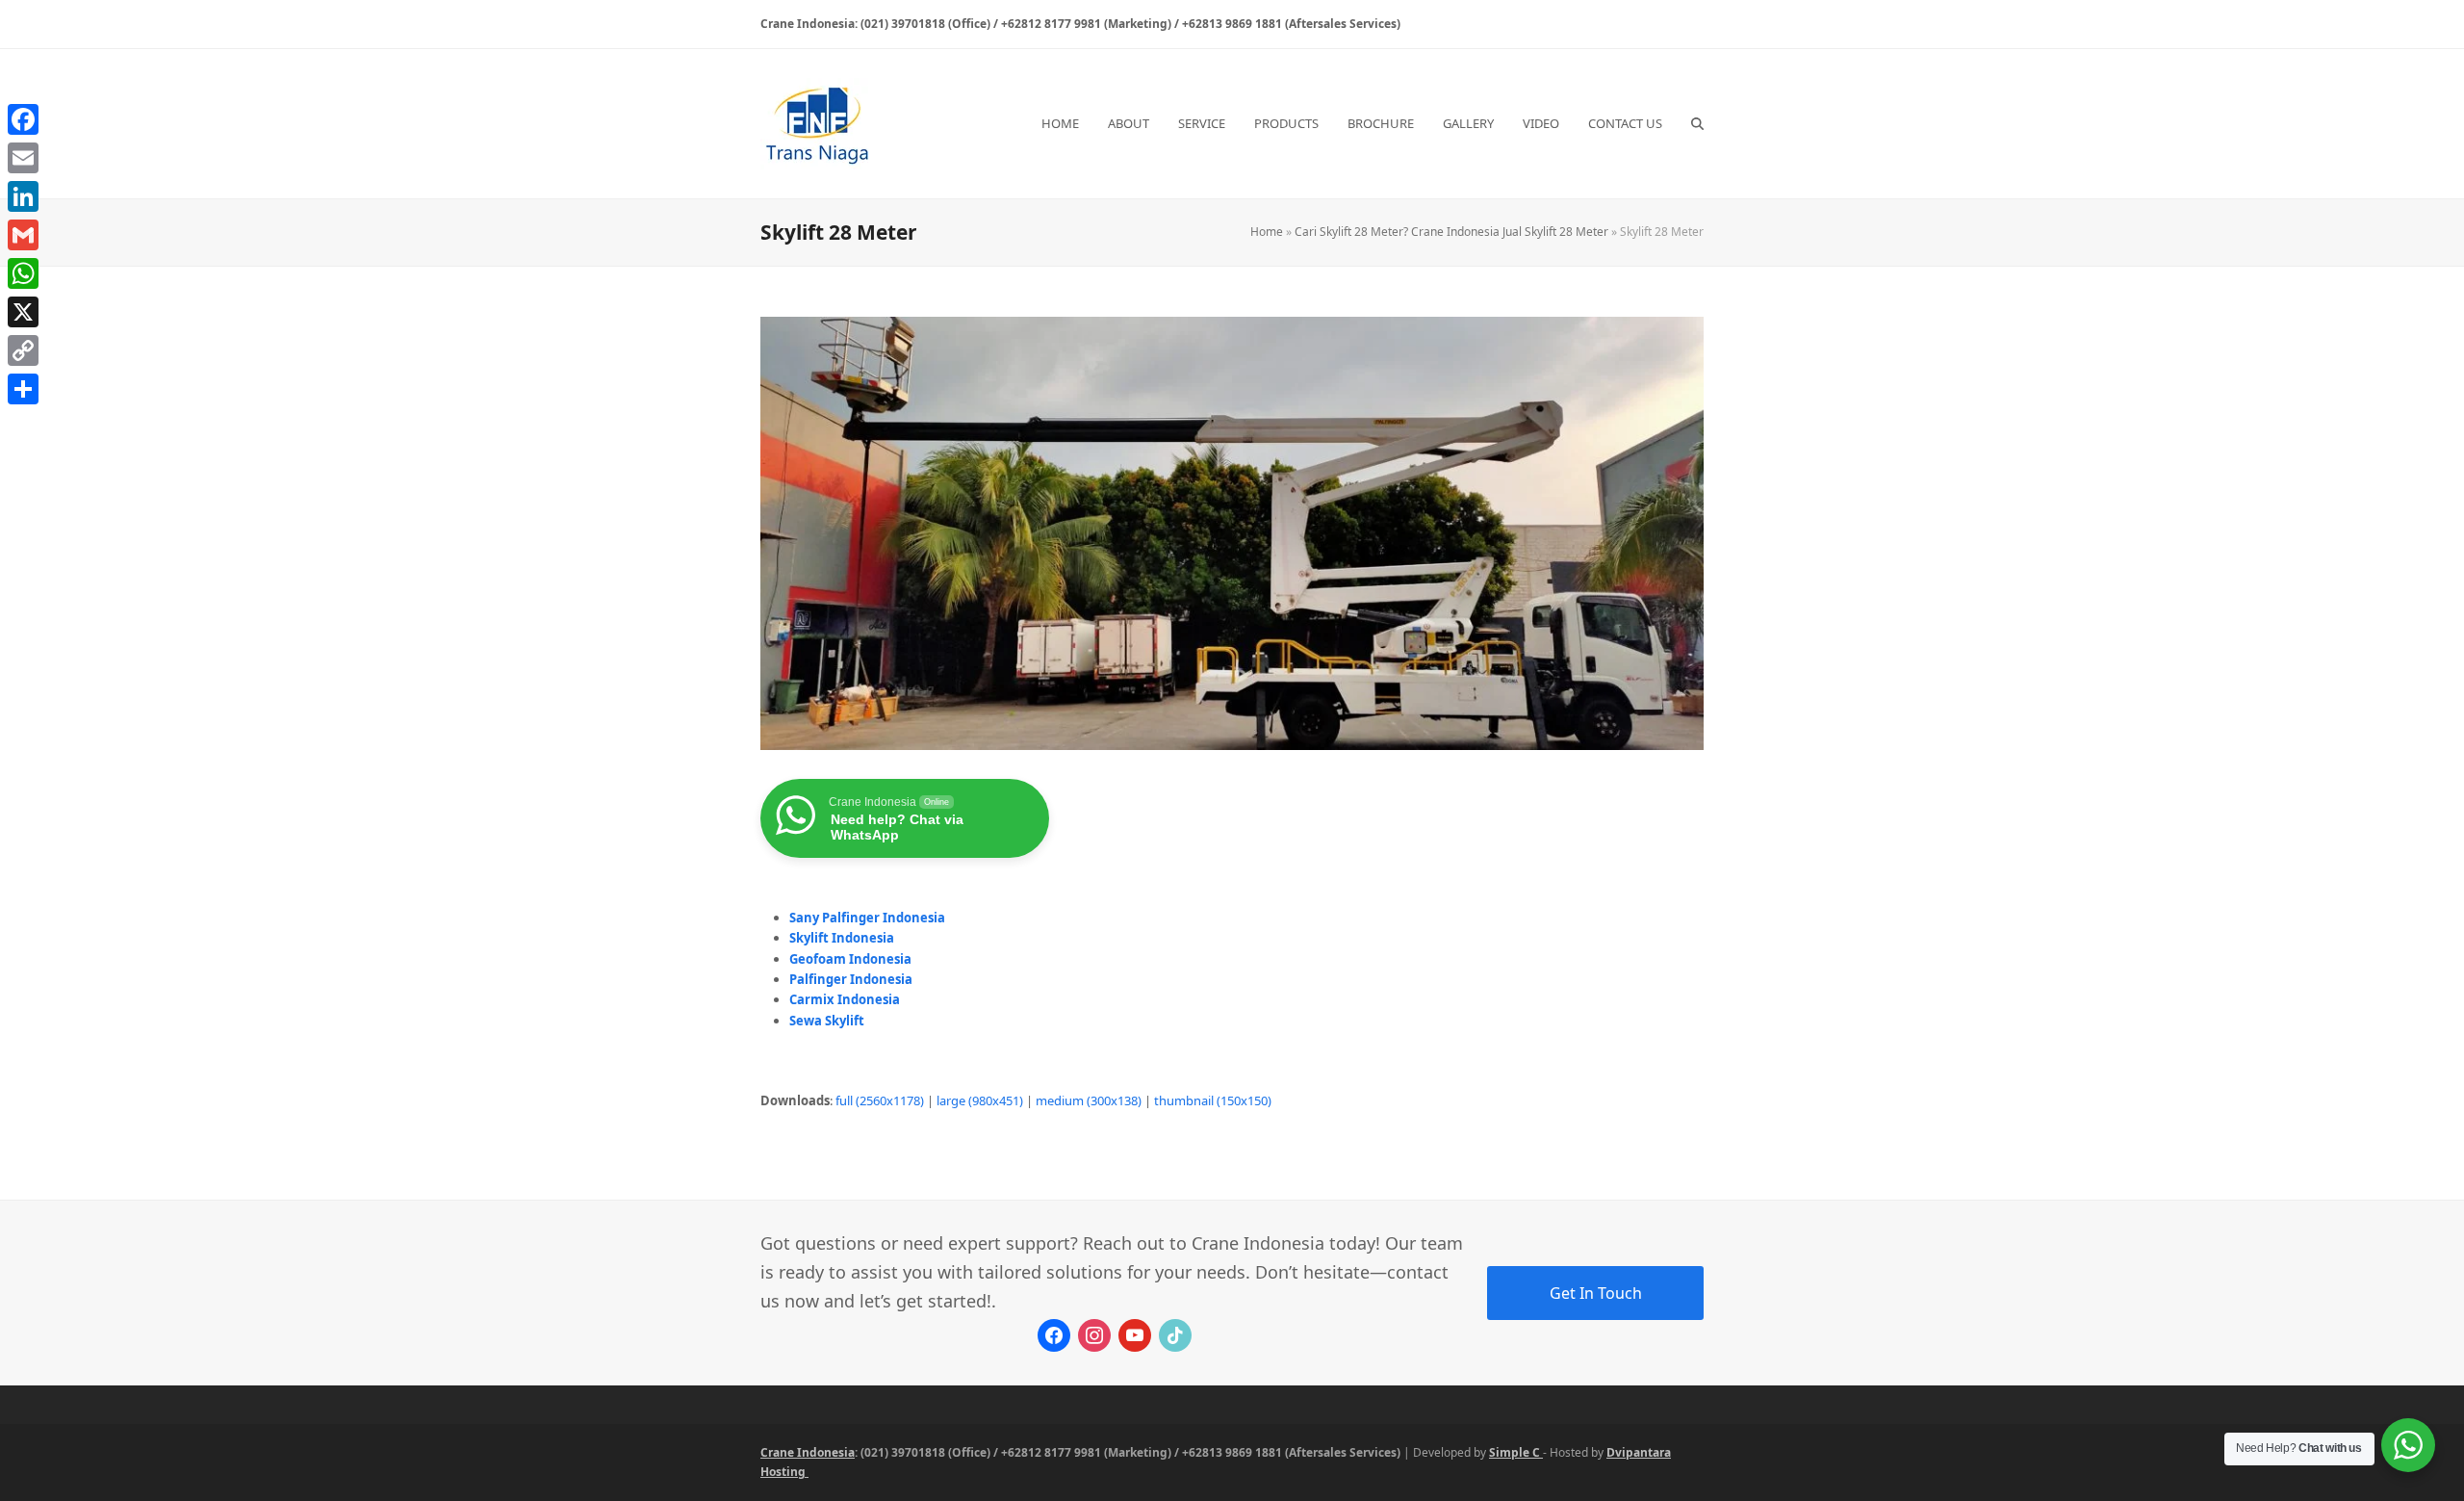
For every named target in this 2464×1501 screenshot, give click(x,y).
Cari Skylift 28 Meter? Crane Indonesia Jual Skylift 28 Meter (1451, 232)
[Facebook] (23, 119)
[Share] (23, 389)
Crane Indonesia (808, 1452)
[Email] (23, 158)
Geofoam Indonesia (850, 959)
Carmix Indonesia (845, 999)
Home (1267, 232)
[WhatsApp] (23, 273)
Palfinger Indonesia (851, 979)
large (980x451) (980, 1100)
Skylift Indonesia (842, 938)
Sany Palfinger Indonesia (867, 918)
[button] (1697, 123)
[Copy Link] (23, 350)
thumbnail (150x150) (1213, 1100)
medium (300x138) (1089, 1100)
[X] (23, 312)
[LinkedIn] (23, 196)
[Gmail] (23, 235)
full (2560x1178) (880, 1100)
